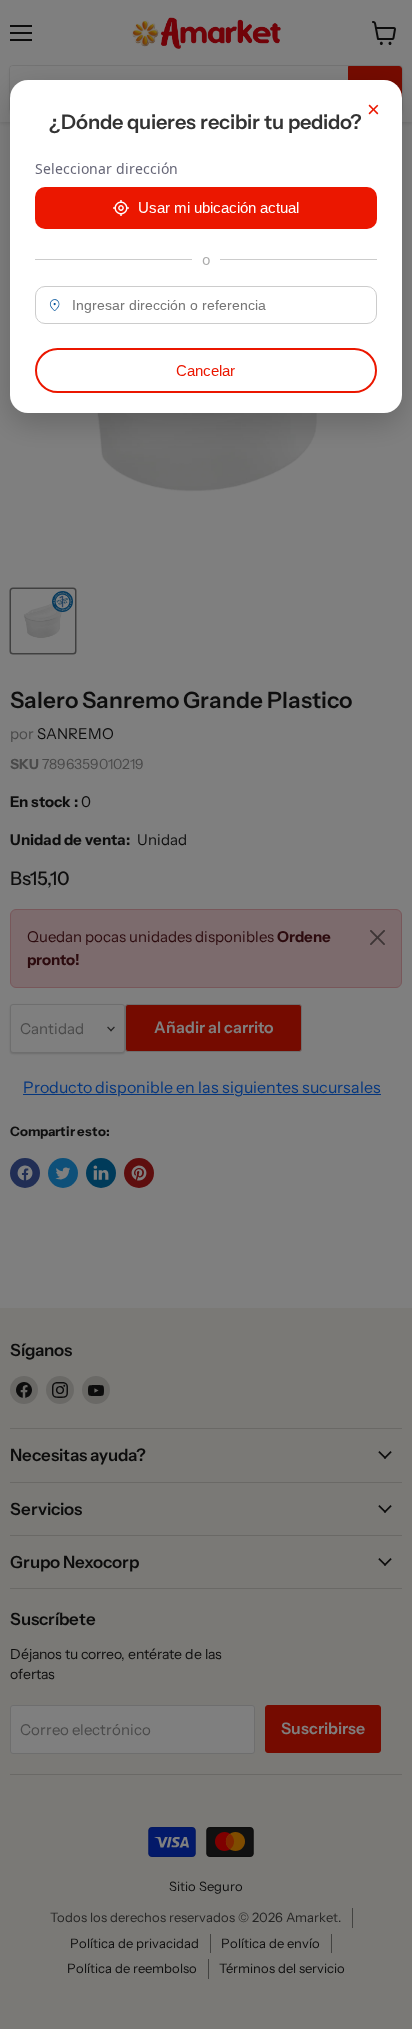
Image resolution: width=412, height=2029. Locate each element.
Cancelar (205, 370)
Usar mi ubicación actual (218, 207)
